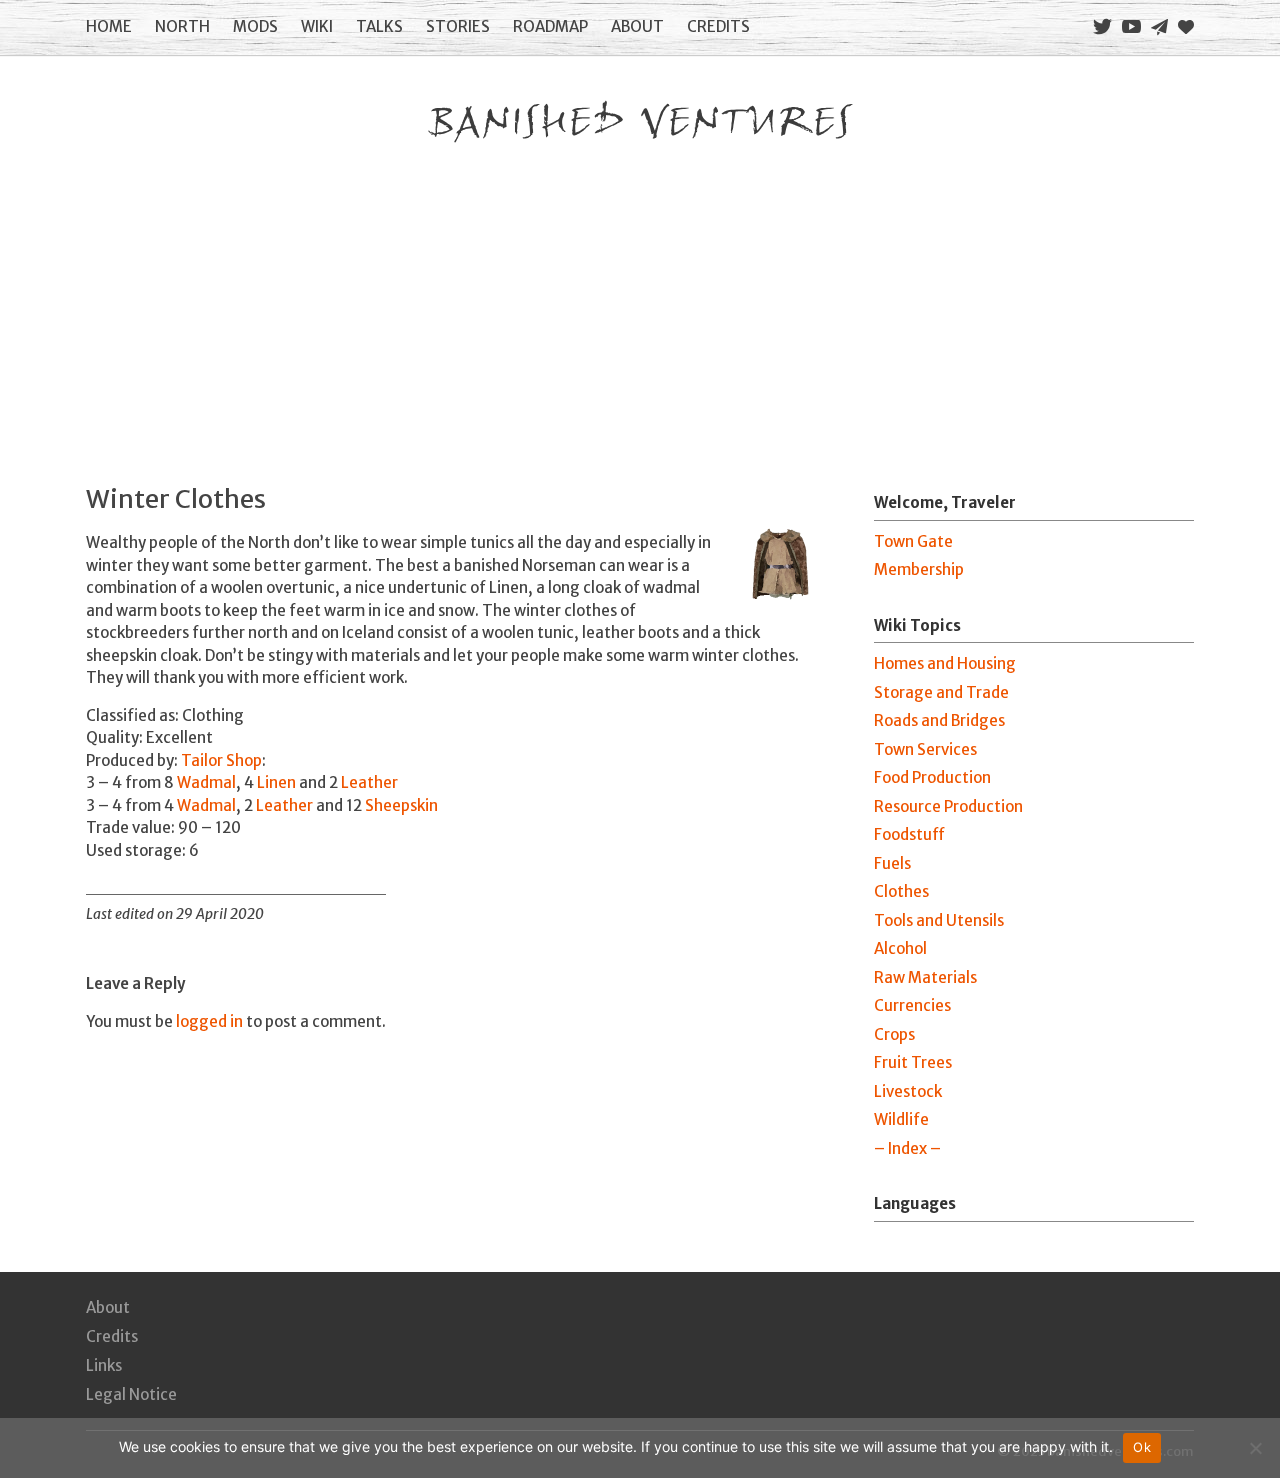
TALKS (379, 26)
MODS (255, 26)
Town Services (925, 749)
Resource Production (948, 806)
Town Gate (913, 541)
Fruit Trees (913, 1062)
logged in (209, 1021)
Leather (369, 782)
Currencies (912, 1005)
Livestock (908, 1091)
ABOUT (637, 26)
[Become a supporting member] (1186, 27)
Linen (276, 782)
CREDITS (718, 26)
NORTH (182, 26)
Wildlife (901, 1119)
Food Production (932, 777)
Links (104, 1365)
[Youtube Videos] (1131, 26)
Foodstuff (909, 834)
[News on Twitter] (1102, 26)
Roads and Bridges (939, 720)
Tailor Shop (221, 760)
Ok (1142, 1447)
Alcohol (900, 948)
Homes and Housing (945, 663)
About (108, 1307)
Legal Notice (131, 1394)
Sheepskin (401, 805)
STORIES (458, 26)
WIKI (317, 26)
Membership (919, 569)
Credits (112, 1336)
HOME (109, 26)
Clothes (901, 891)
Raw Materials (925, 977)
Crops (894, 1034)
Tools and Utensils (939, 920)
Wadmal (206, 782)
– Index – (907, 1148)
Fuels (892, 863)
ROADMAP (550, 26)
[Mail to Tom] (1159, 27)
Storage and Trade (941, 692)
